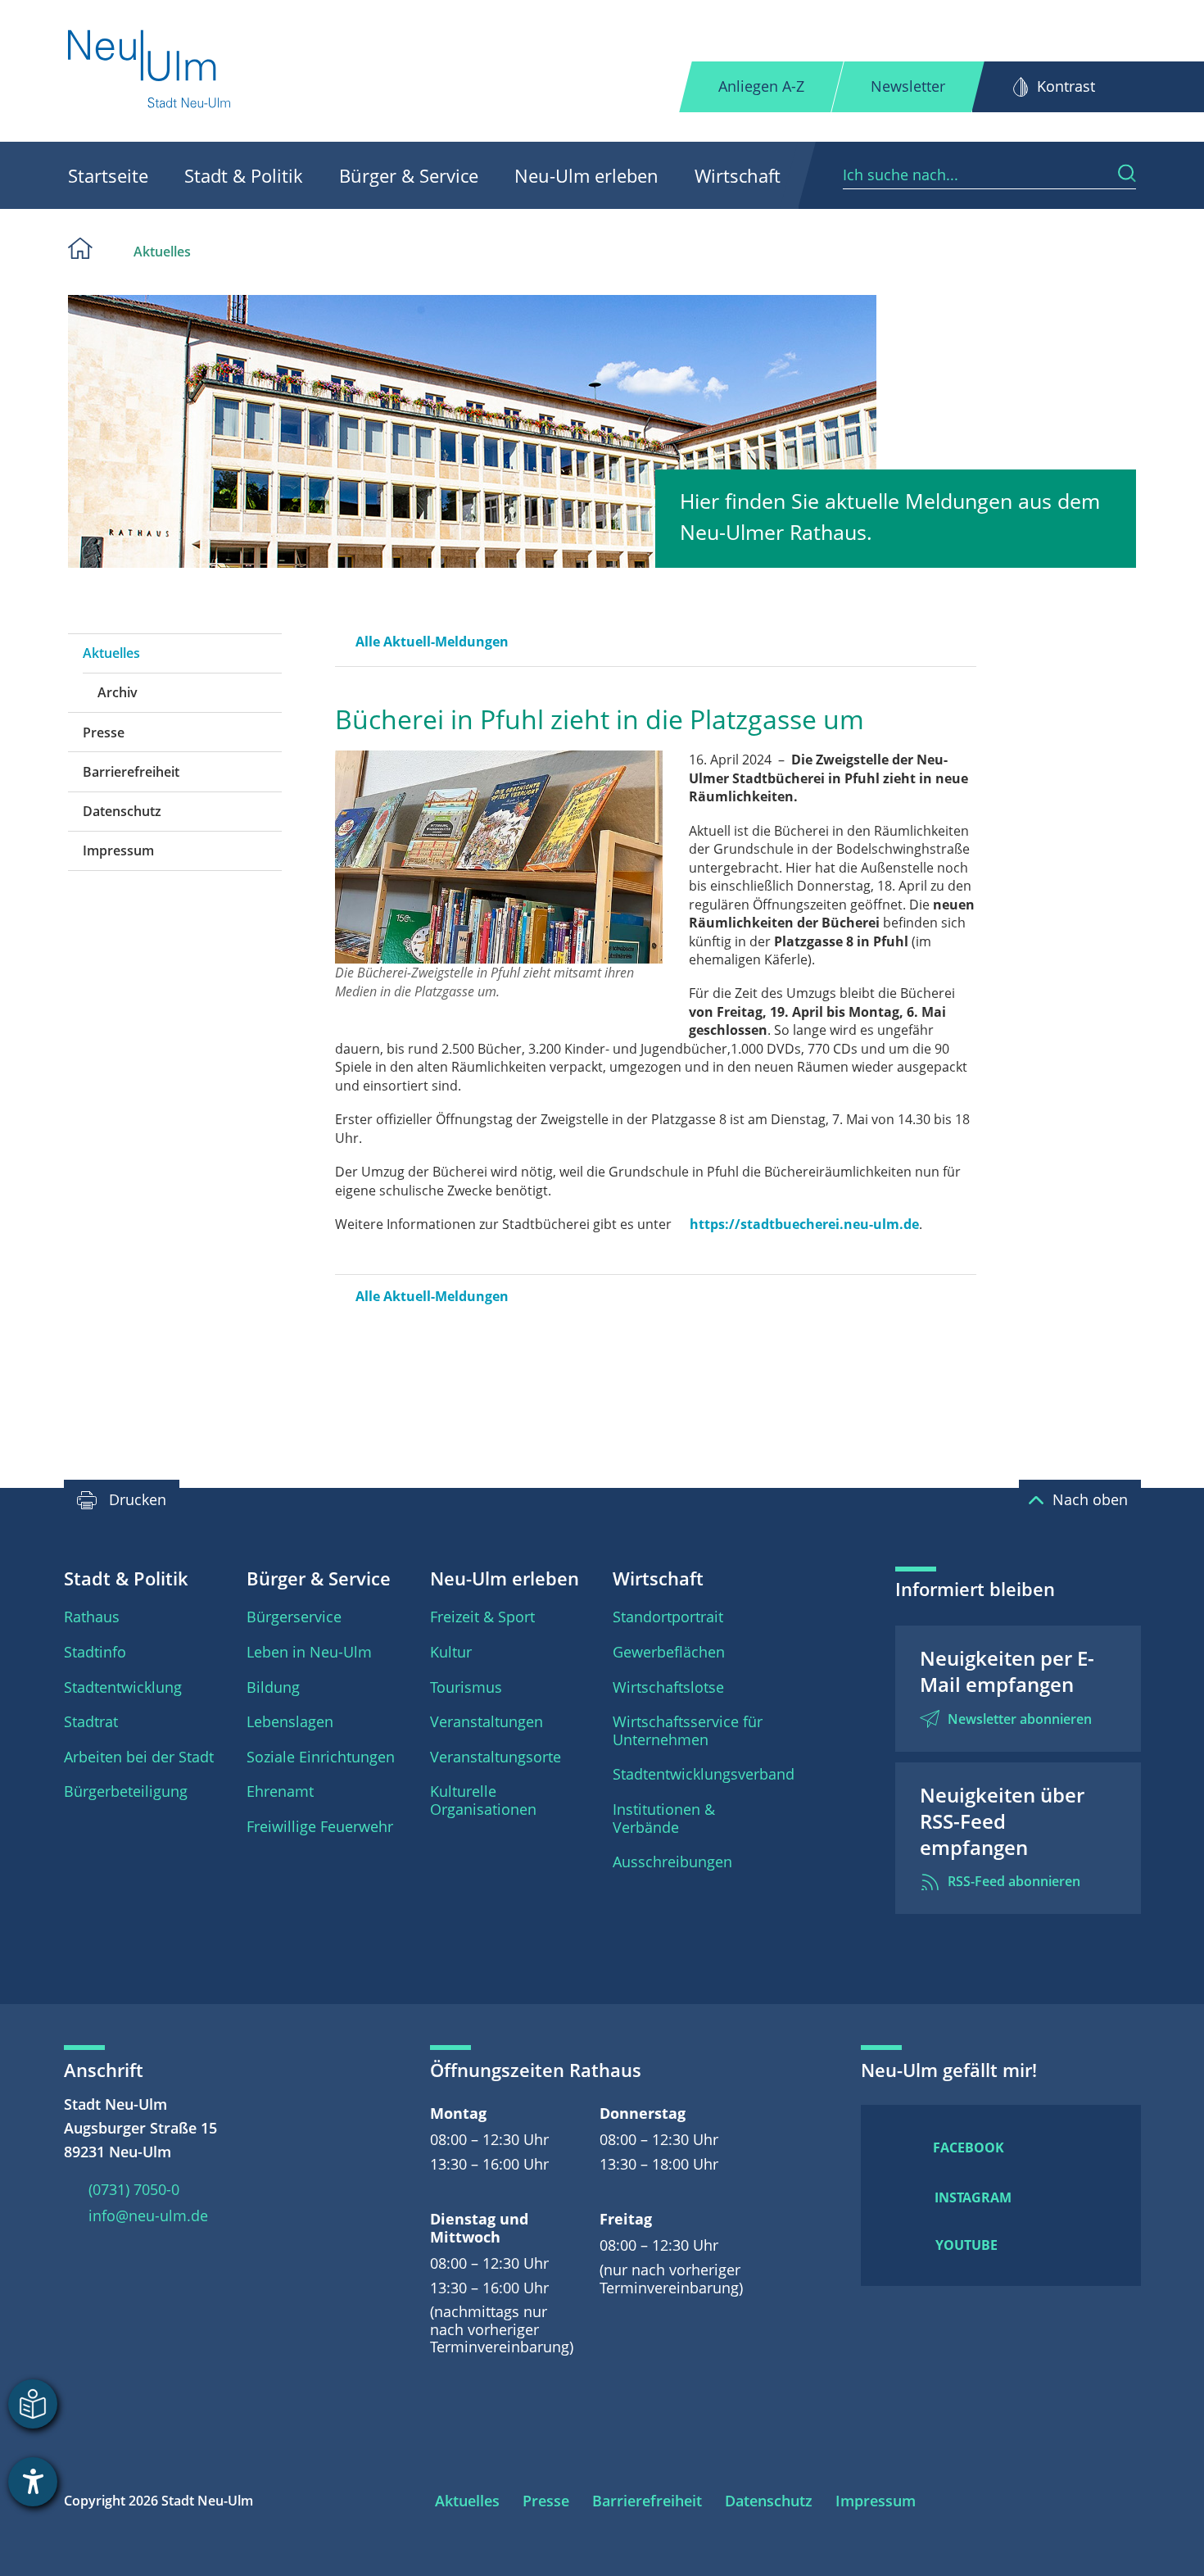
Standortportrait (668, 1617)
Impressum (118, 850)
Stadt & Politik (244, 175)
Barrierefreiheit (131, 772)
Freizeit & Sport (482, 1617)
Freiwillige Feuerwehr (320, 1826)
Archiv (118, 692)
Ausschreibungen (672, 1862)
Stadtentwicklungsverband (704, 1774)
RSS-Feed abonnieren (1014, 1881)
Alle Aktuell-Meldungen (432, 642)
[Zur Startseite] (150, 71)
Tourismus (466, 1687)
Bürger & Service (409, 175)
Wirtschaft (738, 175)
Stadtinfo (95, 1652)
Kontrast (1066, 86)
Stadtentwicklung (123, 1687)
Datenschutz (122, 811)
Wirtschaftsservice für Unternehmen (688, 1730)
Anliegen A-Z (761, 86)
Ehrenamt (280, 1791)
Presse (104, 732)
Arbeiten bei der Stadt (139, 1757)
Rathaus (92, 1617)
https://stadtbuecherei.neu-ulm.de (804, 1224)
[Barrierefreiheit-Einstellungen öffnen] (33, 2482)
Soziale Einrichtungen (321, 1757)
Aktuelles (162, 252)
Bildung (273, 1687)
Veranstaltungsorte (496, 1757)
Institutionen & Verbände (664, 1818)
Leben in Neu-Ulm (309, 1652)
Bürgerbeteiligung (126, 1791)
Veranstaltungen (487, 1721)
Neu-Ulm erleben (586, 175)
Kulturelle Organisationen (483, 1800)
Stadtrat (91, 1721)
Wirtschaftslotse (668, 1687)
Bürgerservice (294, 1617)
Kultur (451, 1652)
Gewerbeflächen (669, 1652)
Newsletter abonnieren (1020, 1719)
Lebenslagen (290, 1721)
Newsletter (908, 86)
